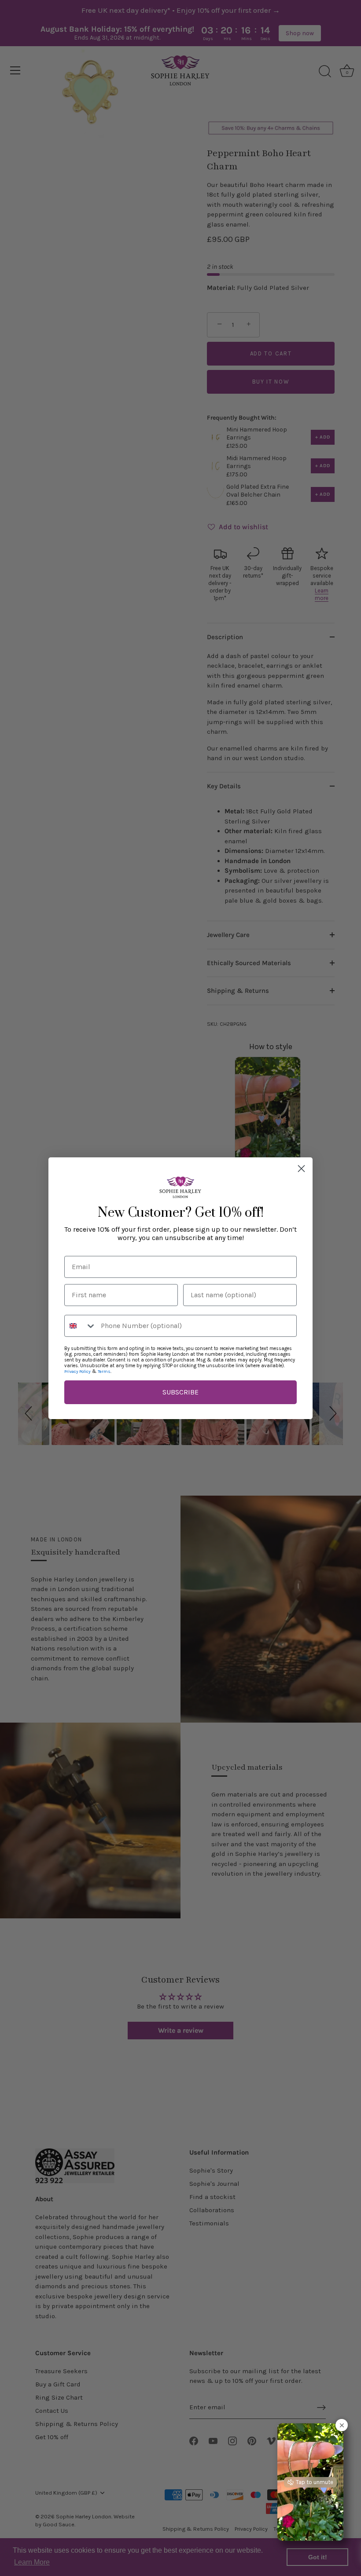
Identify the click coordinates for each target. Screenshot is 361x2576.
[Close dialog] (301, 1169)
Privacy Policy (77, 1372)
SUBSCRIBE (180, 1392)
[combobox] (81, 1326)
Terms (104, 1372)
